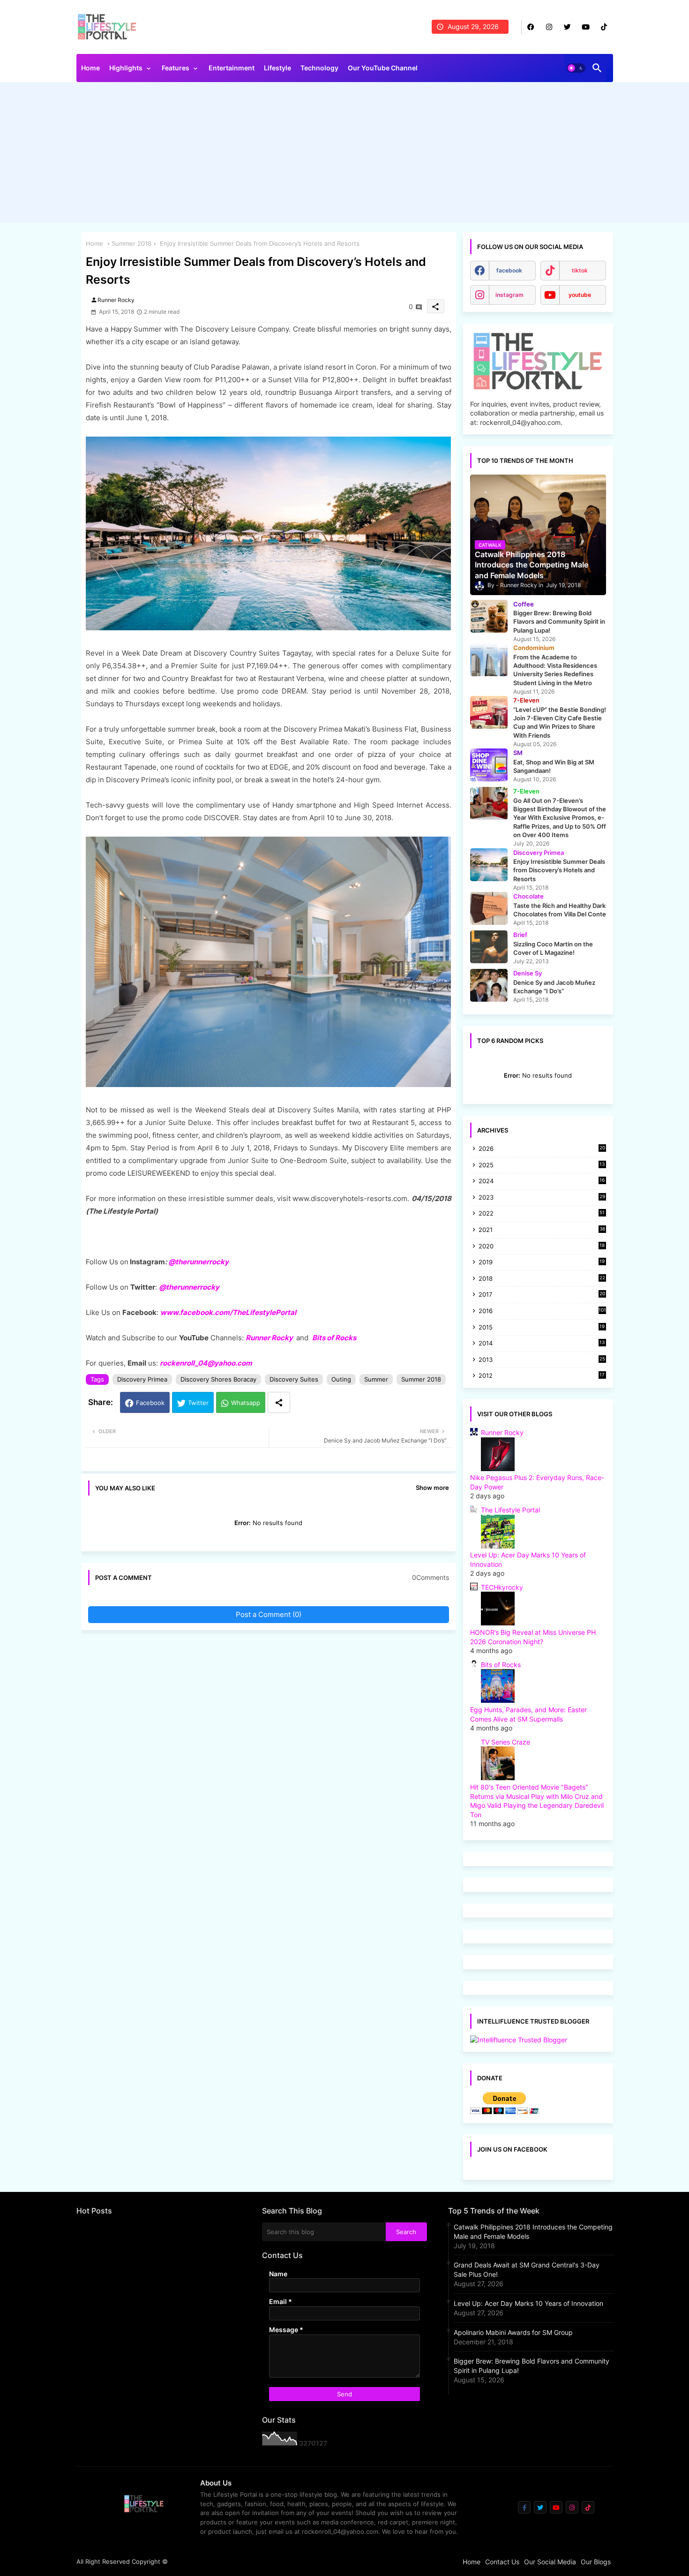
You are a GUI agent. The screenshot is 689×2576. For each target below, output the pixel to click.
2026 (542, 1148)
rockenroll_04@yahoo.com (206, 1363)
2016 (542, 1311)
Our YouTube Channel (383, 68)
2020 (542, 1247)
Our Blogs (596, 2562)
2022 (542, 1214)
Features (176, 68)
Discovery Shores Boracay (218, 1379)
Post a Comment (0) (269, 1614)
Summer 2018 (131, 243)
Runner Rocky (269, 1338)
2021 (542, 1230)
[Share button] (279, 1402)
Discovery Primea (142, 1379)
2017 (542, 1295)
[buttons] (531, 27)
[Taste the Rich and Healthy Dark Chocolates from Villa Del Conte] (489, 908)
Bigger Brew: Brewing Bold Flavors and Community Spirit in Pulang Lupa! (532, 2366)
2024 (542, 1182)
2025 (542, 1166)
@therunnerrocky (189, 1287)
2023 (542, 1198)
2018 (542, 1279)
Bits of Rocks (334, 1338)
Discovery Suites (294, 1379)
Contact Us (502, 2562)
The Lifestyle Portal (510, 1510)
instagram (509, 295)
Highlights (126, 68)
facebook (509, 270)
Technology (319, 68)
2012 (542, 1376)
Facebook (150, 1403)
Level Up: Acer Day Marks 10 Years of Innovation (528, 2303)
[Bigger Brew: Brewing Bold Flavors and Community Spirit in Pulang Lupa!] (489, 616)
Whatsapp (246, 1403)
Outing (341, 1379)
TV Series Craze (506, 1742)
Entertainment (232, 68)
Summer (376, 1379)
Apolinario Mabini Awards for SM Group (513, 2332)
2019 (542, 1263)
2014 (542, 1344)
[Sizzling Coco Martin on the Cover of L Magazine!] (489, 947)
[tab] (90, 70)
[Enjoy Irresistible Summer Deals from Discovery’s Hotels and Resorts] (489, 865)
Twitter (198, 1403)
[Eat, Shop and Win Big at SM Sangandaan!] (489, 765)
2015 (542, 1328)
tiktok (580, 270)
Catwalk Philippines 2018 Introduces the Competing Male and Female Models (533, 2232)
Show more (432, 1488)
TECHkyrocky (502, 1587)
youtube (580, 295)
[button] (576, 68)
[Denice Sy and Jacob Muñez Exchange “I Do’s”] (489, 985)
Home (90, 68)
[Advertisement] (345, 155)
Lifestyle (277, 68)
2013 (542, 1360)
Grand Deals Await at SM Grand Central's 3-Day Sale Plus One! (527, 2270)
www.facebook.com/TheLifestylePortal (228, 1312)
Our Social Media (550, 2562)
